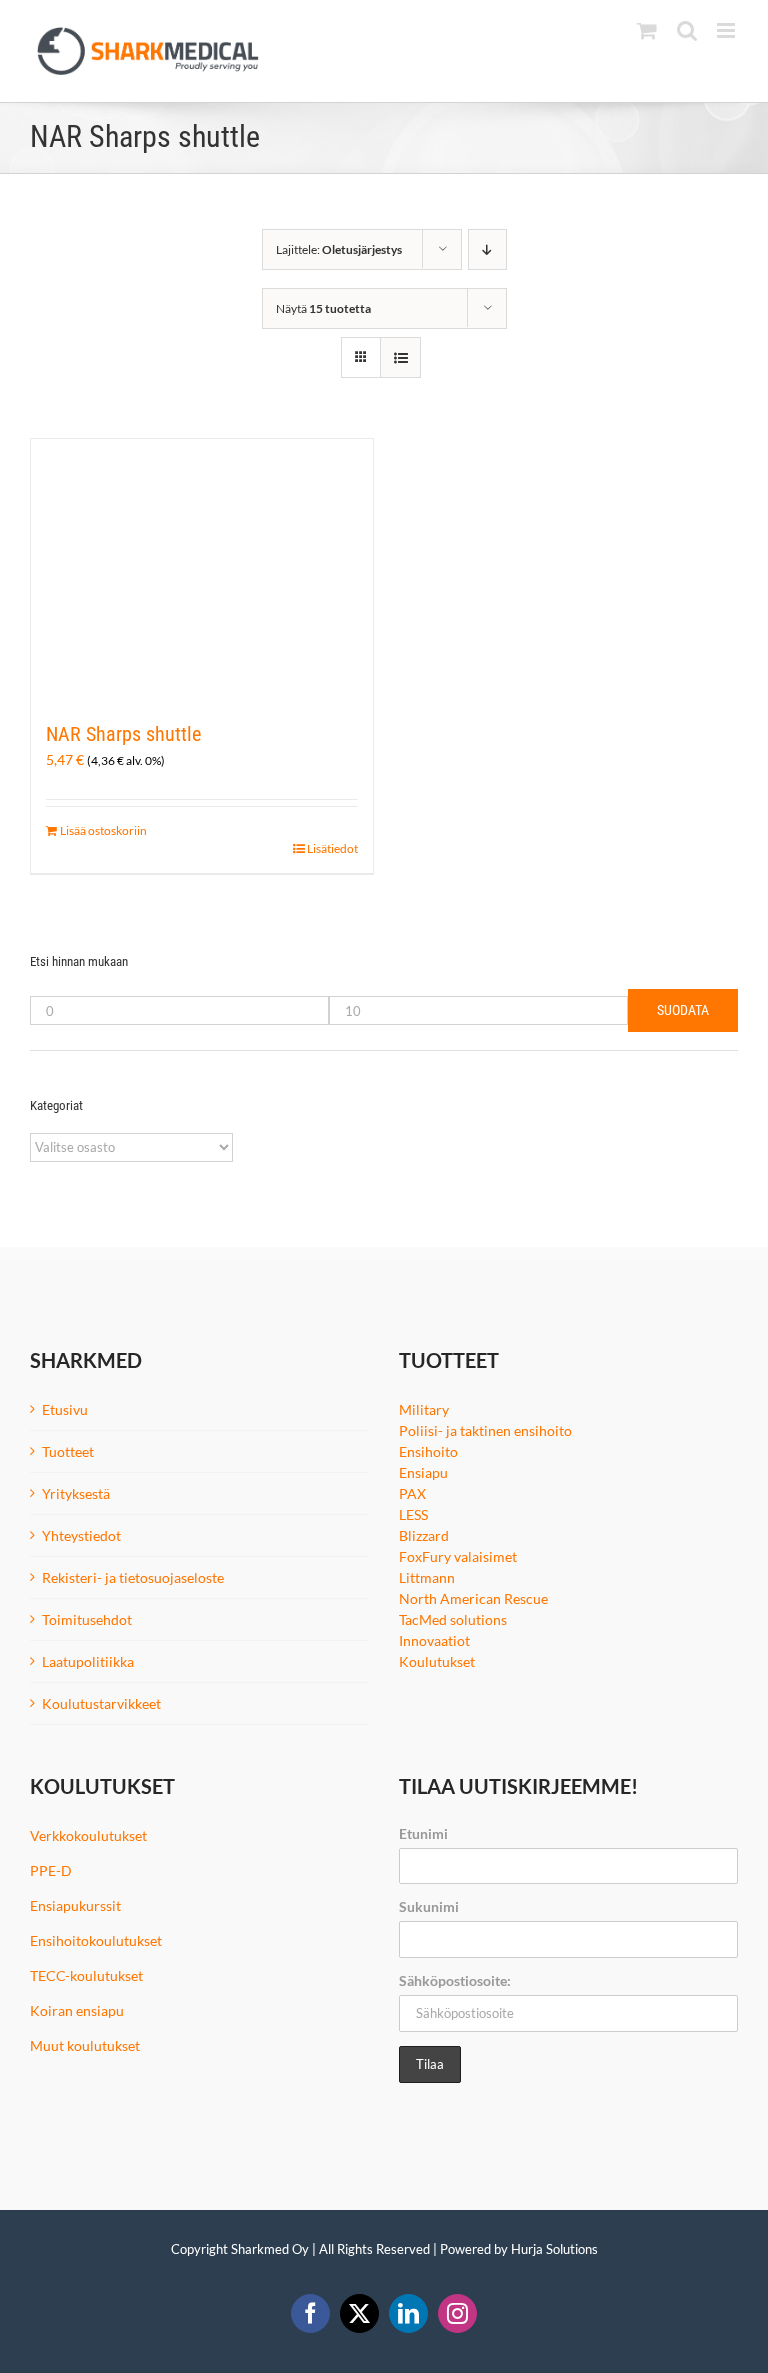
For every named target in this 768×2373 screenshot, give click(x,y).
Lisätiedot (332, 848)
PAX (412, 1493)
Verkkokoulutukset (88, 1835)
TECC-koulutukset (86, 1975)
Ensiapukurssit (75, 1905)
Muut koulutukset (85, 2045)
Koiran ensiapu (77, 2010)
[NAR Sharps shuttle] (202, 569)
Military (424, 1409)
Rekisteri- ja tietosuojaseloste (133, 1577)
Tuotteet (68, 1451)
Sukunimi (429, 1906)
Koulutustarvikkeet (101, 1703)
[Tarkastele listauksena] (400, 357)
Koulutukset (437, 1661)
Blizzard (424, 1535)
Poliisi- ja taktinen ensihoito (485, 1430)
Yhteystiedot (81, 1535)
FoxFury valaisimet (458, 1556)
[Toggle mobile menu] (727, 30)
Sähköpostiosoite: (455, 1980)
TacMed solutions (453, 1619)
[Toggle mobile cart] (647, 30)
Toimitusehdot (87, 1619)
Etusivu (65, 1409)
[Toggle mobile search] (687, 30)
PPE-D (51, 1870)
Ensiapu (423, 1472)
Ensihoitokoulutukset (96, 1940)
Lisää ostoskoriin (103, 830)
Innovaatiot (434, 1640)
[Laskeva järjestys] (487, 249)
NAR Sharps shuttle (123, 734)
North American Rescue (473, 1598)
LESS (413, 1514)
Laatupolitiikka (88, 1661)
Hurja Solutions (554, 2249)
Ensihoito (428, 1451)
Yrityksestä (76, 1493)
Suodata (683, 1010)
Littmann (427, 1577)
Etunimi (423, 1833)
